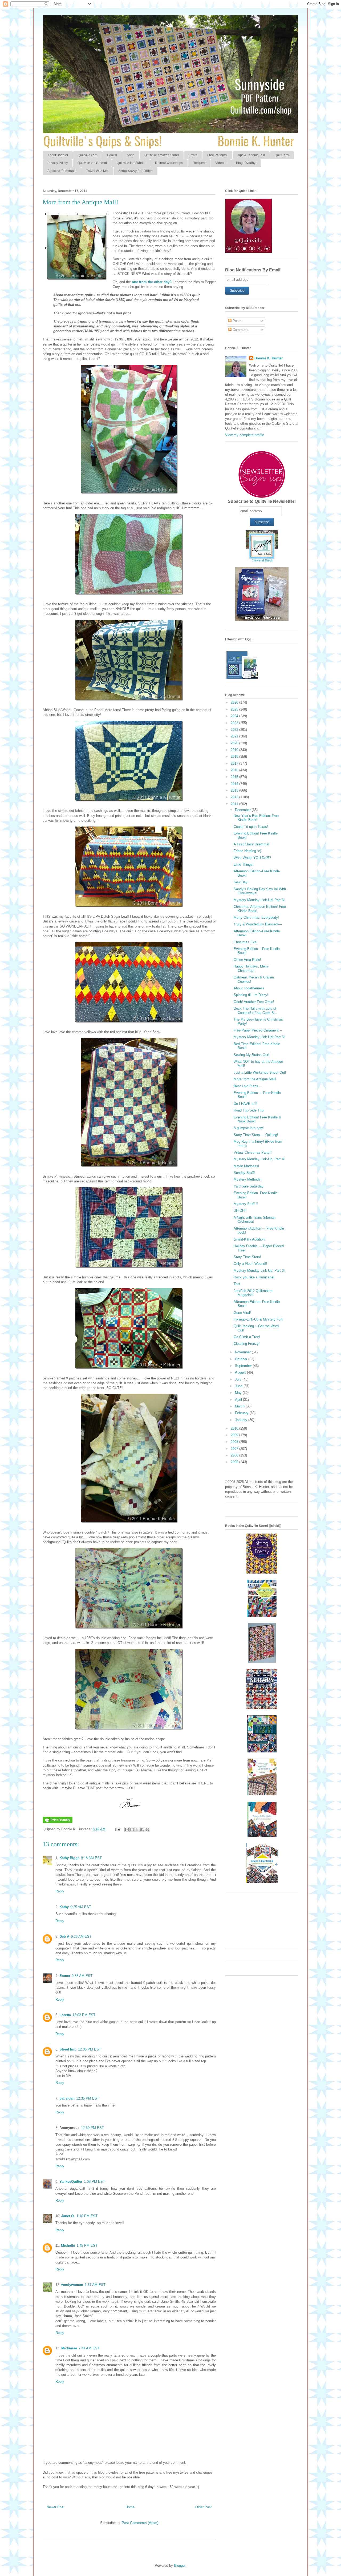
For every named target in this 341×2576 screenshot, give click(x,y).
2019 (235, 750)
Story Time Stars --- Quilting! (256, 1135)
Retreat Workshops (169, 163)
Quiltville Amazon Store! (162, 155)
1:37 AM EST (95, 2285)
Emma (65, 1976)
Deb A (64, 1937)
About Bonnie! (58, 155)
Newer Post (56, 2507)
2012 (235, 797)
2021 (235, 736)
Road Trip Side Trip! (249, 1110)
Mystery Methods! (248, 1179)
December (243, 810)
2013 (235, 790)
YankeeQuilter (71, 2182)
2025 (235, 709)
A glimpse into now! (249, 1128)
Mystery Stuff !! (246, 1204)
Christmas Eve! (246, 942)
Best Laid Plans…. (248, 1086)
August (241, 1372)
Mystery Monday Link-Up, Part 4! (259, 1159)
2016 (235, 770)
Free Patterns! (217, 155)
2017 (235, 763)
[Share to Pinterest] (147, 1829)
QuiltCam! (282, 155)
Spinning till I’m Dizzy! (251, 995)
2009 (235, 1435)
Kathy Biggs (69, 1858)
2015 (235, 777)
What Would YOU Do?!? (252, 858)
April (239, 1400)
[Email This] (127, 1829)
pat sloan (67, 2098)
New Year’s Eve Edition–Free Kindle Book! (256, 818)
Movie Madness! (246, 1166)
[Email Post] (117, 1829)
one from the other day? (152, 282)
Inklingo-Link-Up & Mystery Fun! (259, 1319)
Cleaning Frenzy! (247, 1344)
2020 (235, 743)
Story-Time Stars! (247, 1257)
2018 (235, 757)
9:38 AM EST (82, 1976)
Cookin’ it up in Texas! (251, 827)
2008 (235, 1442)
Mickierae (69, 2348)
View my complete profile (245, 435)
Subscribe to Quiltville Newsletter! (262, 501)
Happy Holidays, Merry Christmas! (251, 968)
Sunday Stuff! (244, 1173)
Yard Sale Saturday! (249, 1186)
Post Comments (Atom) (140, 2523)
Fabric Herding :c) (247, 851)
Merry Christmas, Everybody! (256, 918)
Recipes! (199, 163)
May (239, 1393)
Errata (193, 155)
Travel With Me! (97, 171)
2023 (235, 723)
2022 (235, 730)
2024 (235, 716)
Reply (60, 1891)
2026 (235, 702)
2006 (235, 1455)
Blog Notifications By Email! (253, 270)
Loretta (65, 2015)
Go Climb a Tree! (247, 1337)
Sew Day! (241, 882)
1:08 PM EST (94, 2182)
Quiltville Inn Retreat (92, 163)
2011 (235, 804)
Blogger (180, 2565)
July (239, 1379)
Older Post (204, 2507)
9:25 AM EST (81, 1907)
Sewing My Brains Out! (251, 1055)
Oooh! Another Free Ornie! (254, 1002)
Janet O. (68, 2216)
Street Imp (68, 2049)
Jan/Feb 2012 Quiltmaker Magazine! (253, 1293)
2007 (235, 1449)
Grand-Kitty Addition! (250, 1239)
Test (237, 1284)
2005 (235, 1462)
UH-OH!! (240, 1211)
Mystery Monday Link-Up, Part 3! (259, 1271)
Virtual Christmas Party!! (253, 1152)
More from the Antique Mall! (255, 1079)
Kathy (64, 1907)
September (244, 1366)
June (239, 1386)
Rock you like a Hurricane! (254, 1277)
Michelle (68, 2246)
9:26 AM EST (81, 1937)
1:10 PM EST (87, 2216)
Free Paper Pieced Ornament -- (258, 1030)
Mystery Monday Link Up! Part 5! (259, 1037)
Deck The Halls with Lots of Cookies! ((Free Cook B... (255, 1011)
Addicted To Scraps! (62, 171)
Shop (131, 155)
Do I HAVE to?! (245, 1104)
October (242, 1359)
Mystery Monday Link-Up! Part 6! (259, 900)
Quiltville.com (88, 155)
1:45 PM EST (87, 2246)
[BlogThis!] (132, 1829)
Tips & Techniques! (251, 155)
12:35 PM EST (88, 2098)
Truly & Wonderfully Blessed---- (258, 924)
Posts (237, 321)
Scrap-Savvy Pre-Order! (135, 171)
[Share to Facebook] (142, 1829)
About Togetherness (249, 988)
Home (130, 2507)
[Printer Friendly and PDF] (58, 1822)
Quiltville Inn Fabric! (131, 163)
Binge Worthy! (246, 163)
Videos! (221, 163)
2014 (235, 784)
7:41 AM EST (89, 2348)
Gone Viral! (242, 1313)
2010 (235, 1428)
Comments (240, 330)
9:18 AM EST (91, 1858)
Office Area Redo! (247, 960)
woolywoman (72, 2285)
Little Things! (244, 864)
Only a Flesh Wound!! (250, 1264)
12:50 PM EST (92, 2128)
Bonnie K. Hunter (269, 358)
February (242, 1413)
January (242, 1420)
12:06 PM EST (90, 2049)
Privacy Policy (58, 163)
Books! (112, 155)
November (243, 1352)
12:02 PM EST (84, 2015)
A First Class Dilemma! (251, 844)
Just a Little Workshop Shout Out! (260, 1072)
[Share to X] (137, 1829)
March (240, 1406)
